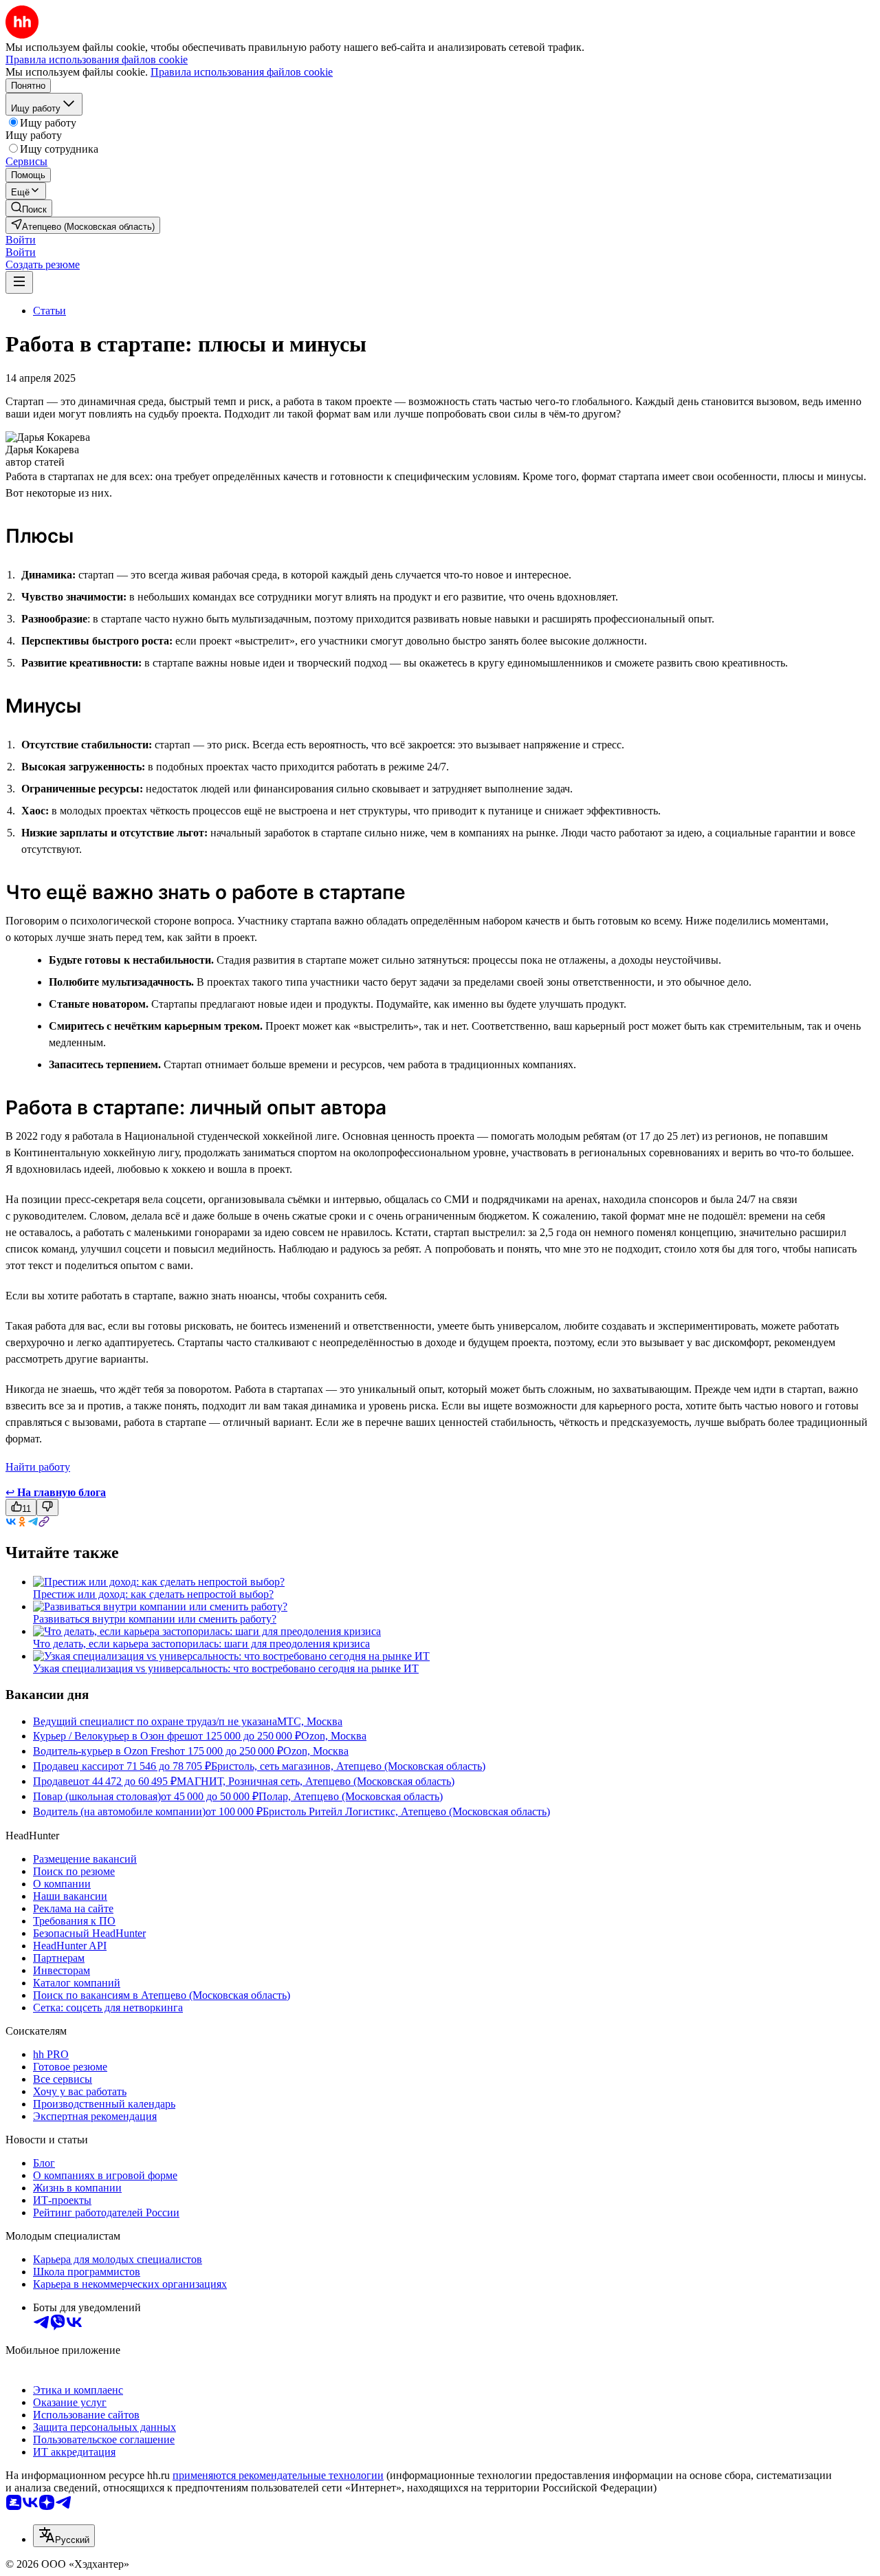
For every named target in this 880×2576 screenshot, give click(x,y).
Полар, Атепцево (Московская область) (351, 1796)
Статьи (49, 311)
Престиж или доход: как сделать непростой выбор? (153, 1594)
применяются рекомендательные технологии (278, 2475)
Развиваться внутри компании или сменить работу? (155, 1619)
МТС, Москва (310, 1721)
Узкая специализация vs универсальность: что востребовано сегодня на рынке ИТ (226, 1668)
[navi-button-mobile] (19, 282)
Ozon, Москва (334, 1736)
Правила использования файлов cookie (242, 72)
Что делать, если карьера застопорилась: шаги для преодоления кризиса (201, 1644)
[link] (29, 208)
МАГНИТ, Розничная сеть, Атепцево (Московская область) (316, 1781)
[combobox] (64, 2536)
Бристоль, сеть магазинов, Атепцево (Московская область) (348, 1766)
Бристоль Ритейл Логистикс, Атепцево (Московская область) (406, 1811)
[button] (21, 240)
